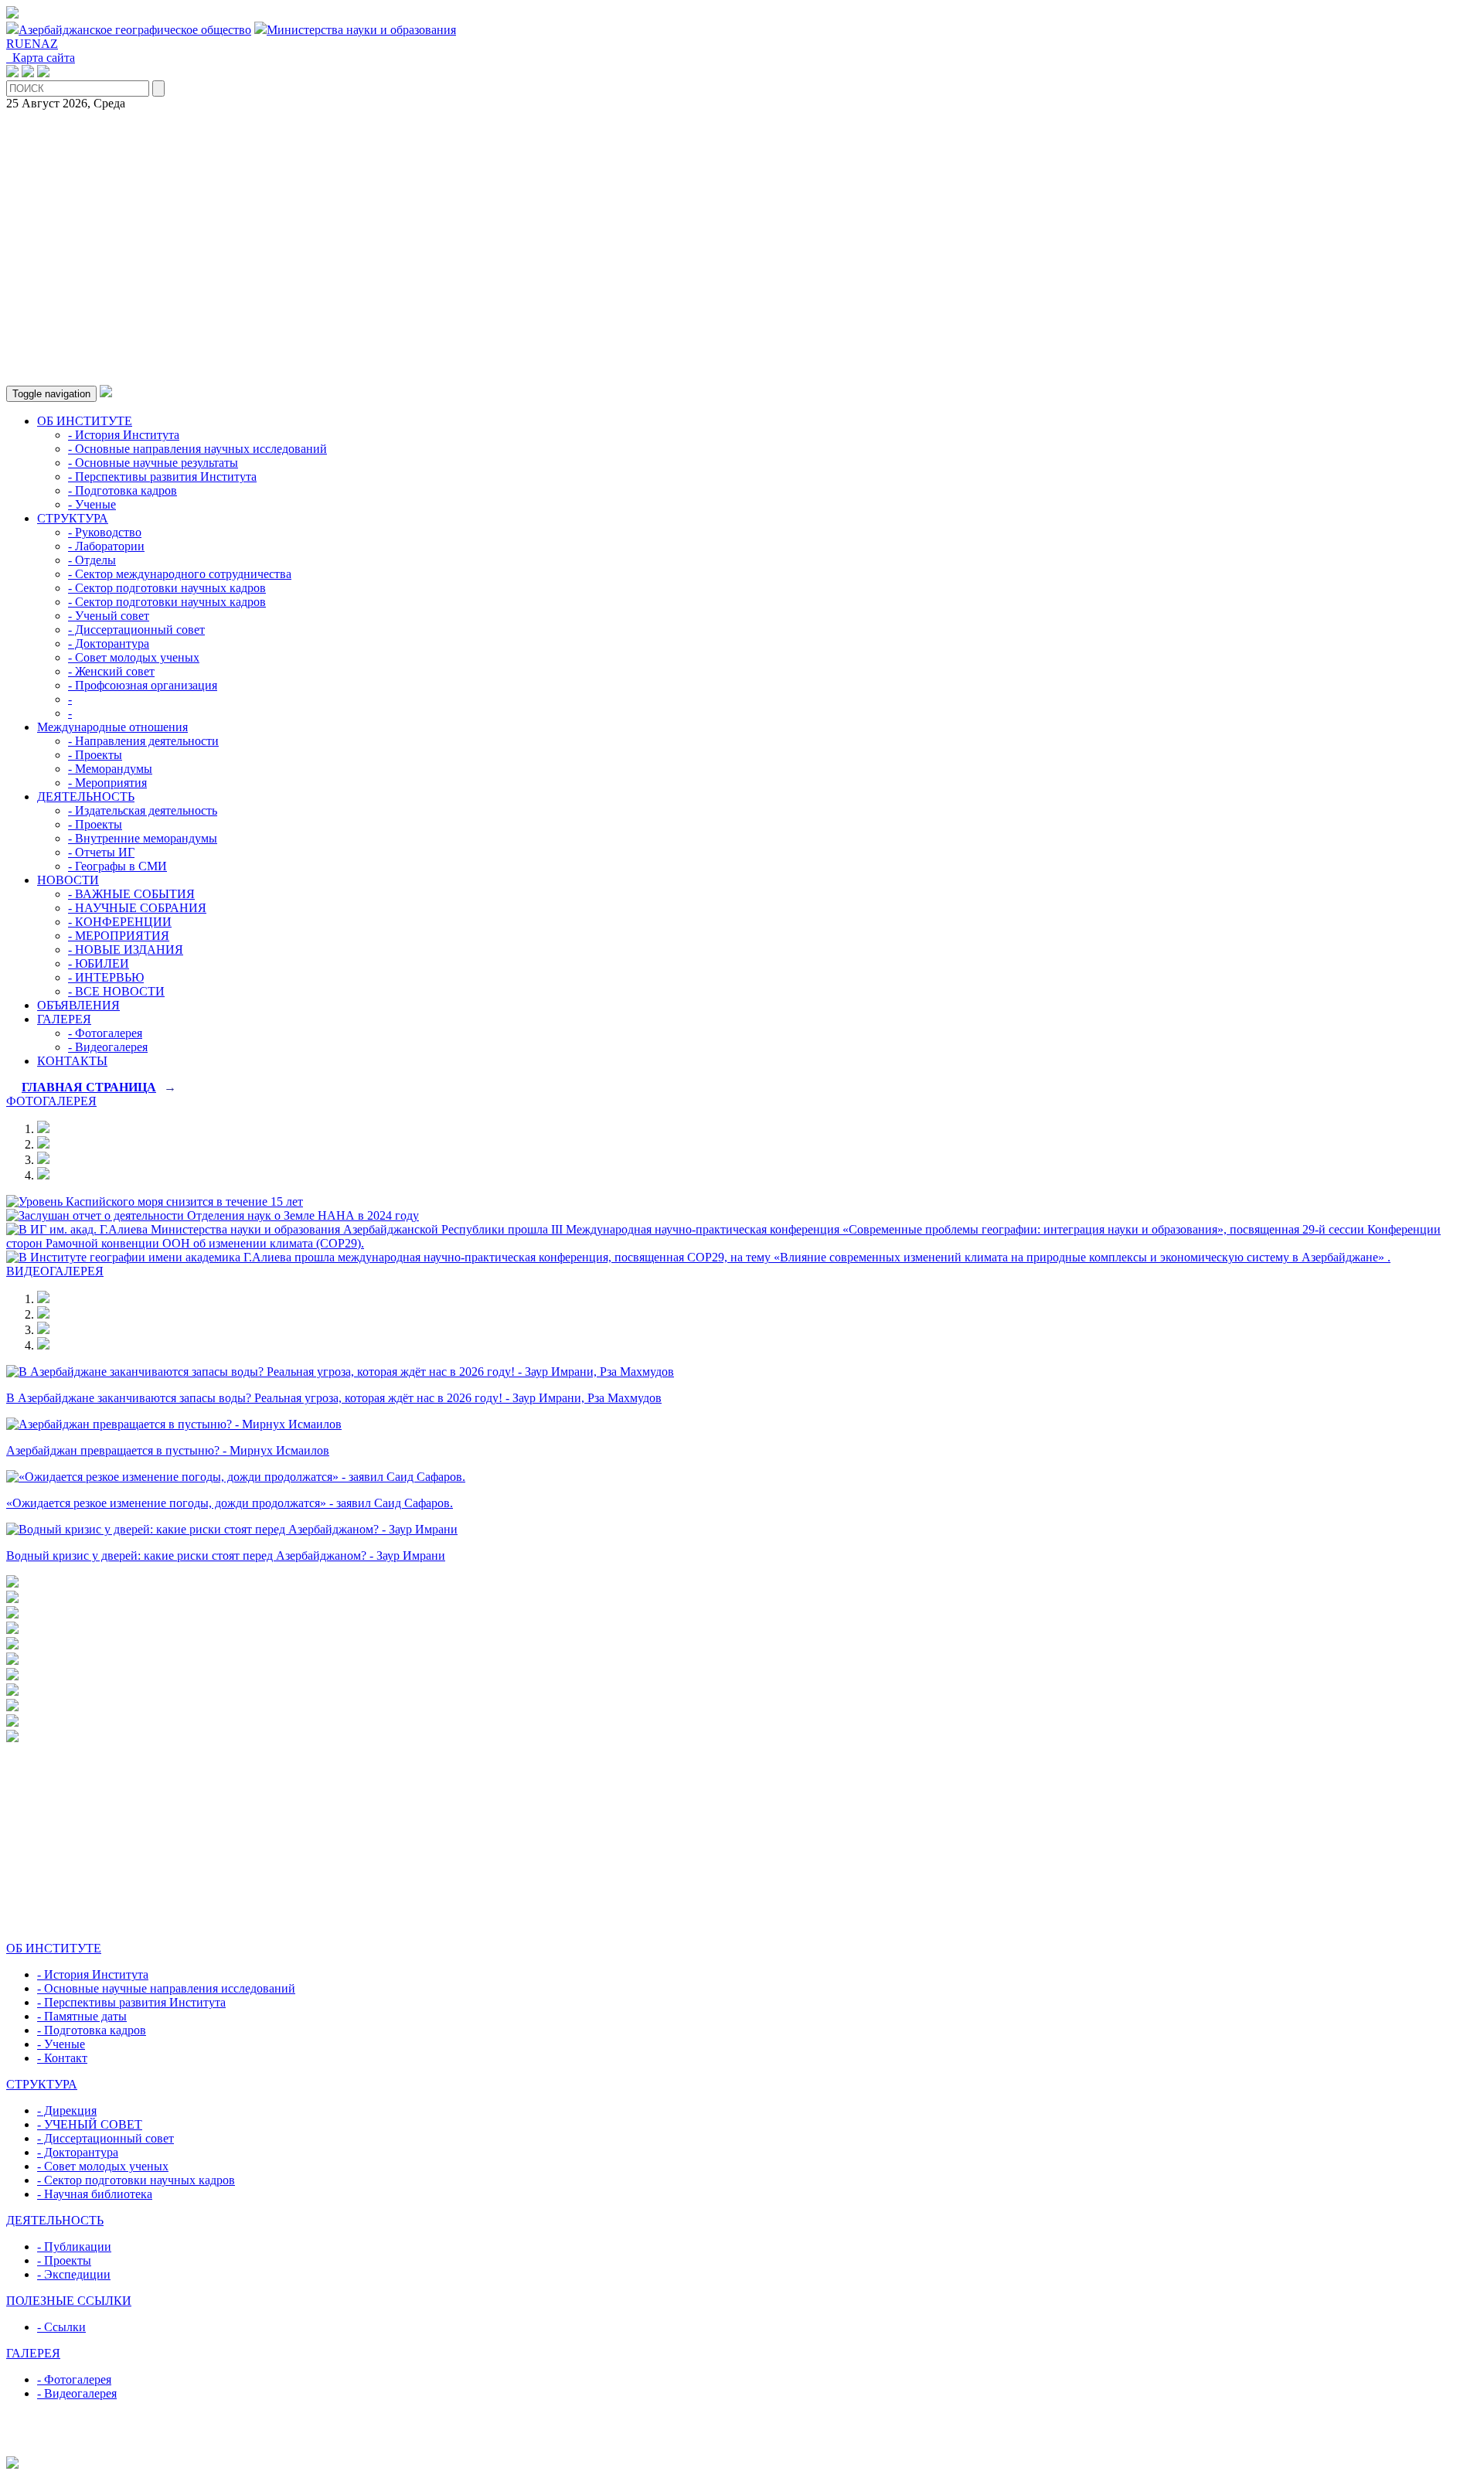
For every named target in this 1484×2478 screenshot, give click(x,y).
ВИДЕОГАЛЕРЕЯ (55, 1271)
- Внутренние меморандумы (143, 838)
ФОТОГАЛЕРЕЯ (51, 1101)
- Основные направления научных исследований (197, 449)
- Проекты (95, 755)
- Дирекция (67, 2110)
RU (15, 44)
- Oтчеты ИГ (101, 852)
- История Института (124, 435)
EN (32, 44)
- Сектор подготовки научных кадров (167, 588)
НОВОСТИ (68, 880)
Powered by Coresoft (742, 2449)
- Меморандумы (110, 769)
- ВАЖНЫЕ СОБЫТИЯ (131, 894)
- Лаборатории (106, 546)
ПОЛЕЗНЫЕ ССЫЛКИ (69, 2301)
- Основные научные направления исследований (166, 1988)
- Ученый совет (109, 616)
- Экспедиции (74, 2274)
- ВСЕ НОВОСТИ (116, 991)
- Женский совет (111, 671)
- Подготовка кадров (123, 490)
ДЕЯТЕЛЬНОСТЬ (86, 796)
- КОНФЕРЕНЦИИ (120, 922)
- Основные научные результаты (153, 463)
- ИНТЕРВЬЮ (106, 977)
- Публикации (74, 2247)
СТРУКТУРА (73, 518)
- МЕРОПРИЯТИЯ (119, 936)
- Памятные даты (82, 2016)
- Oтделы (92, 560)
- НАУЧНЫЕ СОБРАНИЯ (137, 908)
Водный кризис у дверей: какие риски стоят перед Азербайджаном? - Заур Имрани (226, 1556)
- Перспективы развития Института (162, 477)
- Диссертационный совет (136, 630)
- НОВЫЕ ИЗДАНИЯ (126, 950)
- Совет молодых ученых (134, 657)
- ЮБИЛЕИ (99, 963)
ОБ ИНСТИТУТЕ (85, 421)
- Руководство (105, 532)
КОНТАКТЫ (72, 1061)
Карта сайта (41, 58)
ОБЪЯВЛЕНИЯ (78, 1005)
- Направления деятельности (143, 741)
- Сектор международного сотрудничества (180, 574)
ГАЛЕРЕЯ (64, 1019)
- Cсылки (61, 2327)
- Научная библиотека (95, 2194)
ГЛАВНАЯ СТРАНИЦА (89, 1087)
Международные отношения (112, 727)
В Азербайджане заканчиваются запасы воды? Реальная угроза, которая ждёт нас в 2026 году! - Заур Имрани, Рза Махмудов (334, 1398)
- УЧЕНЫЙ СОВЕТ (90, 2124)
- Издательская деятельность (143, 810)
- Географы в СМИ (117, 866)
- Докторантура (109, 643)
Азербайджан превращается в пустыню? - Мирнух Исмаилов (168, 1450)
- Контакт (62, 2058)
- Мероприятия (107, 783)
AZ (49, 44)
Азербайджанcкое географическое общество (135, 30)
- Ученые (92, 504)
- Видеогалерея (108, 1047)
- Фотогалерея (105, 1033)
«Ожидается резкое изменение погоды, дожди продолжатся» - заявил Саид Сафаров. (230, 1503)
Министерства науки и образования (361, 30)
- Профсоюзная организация (143, 685)
